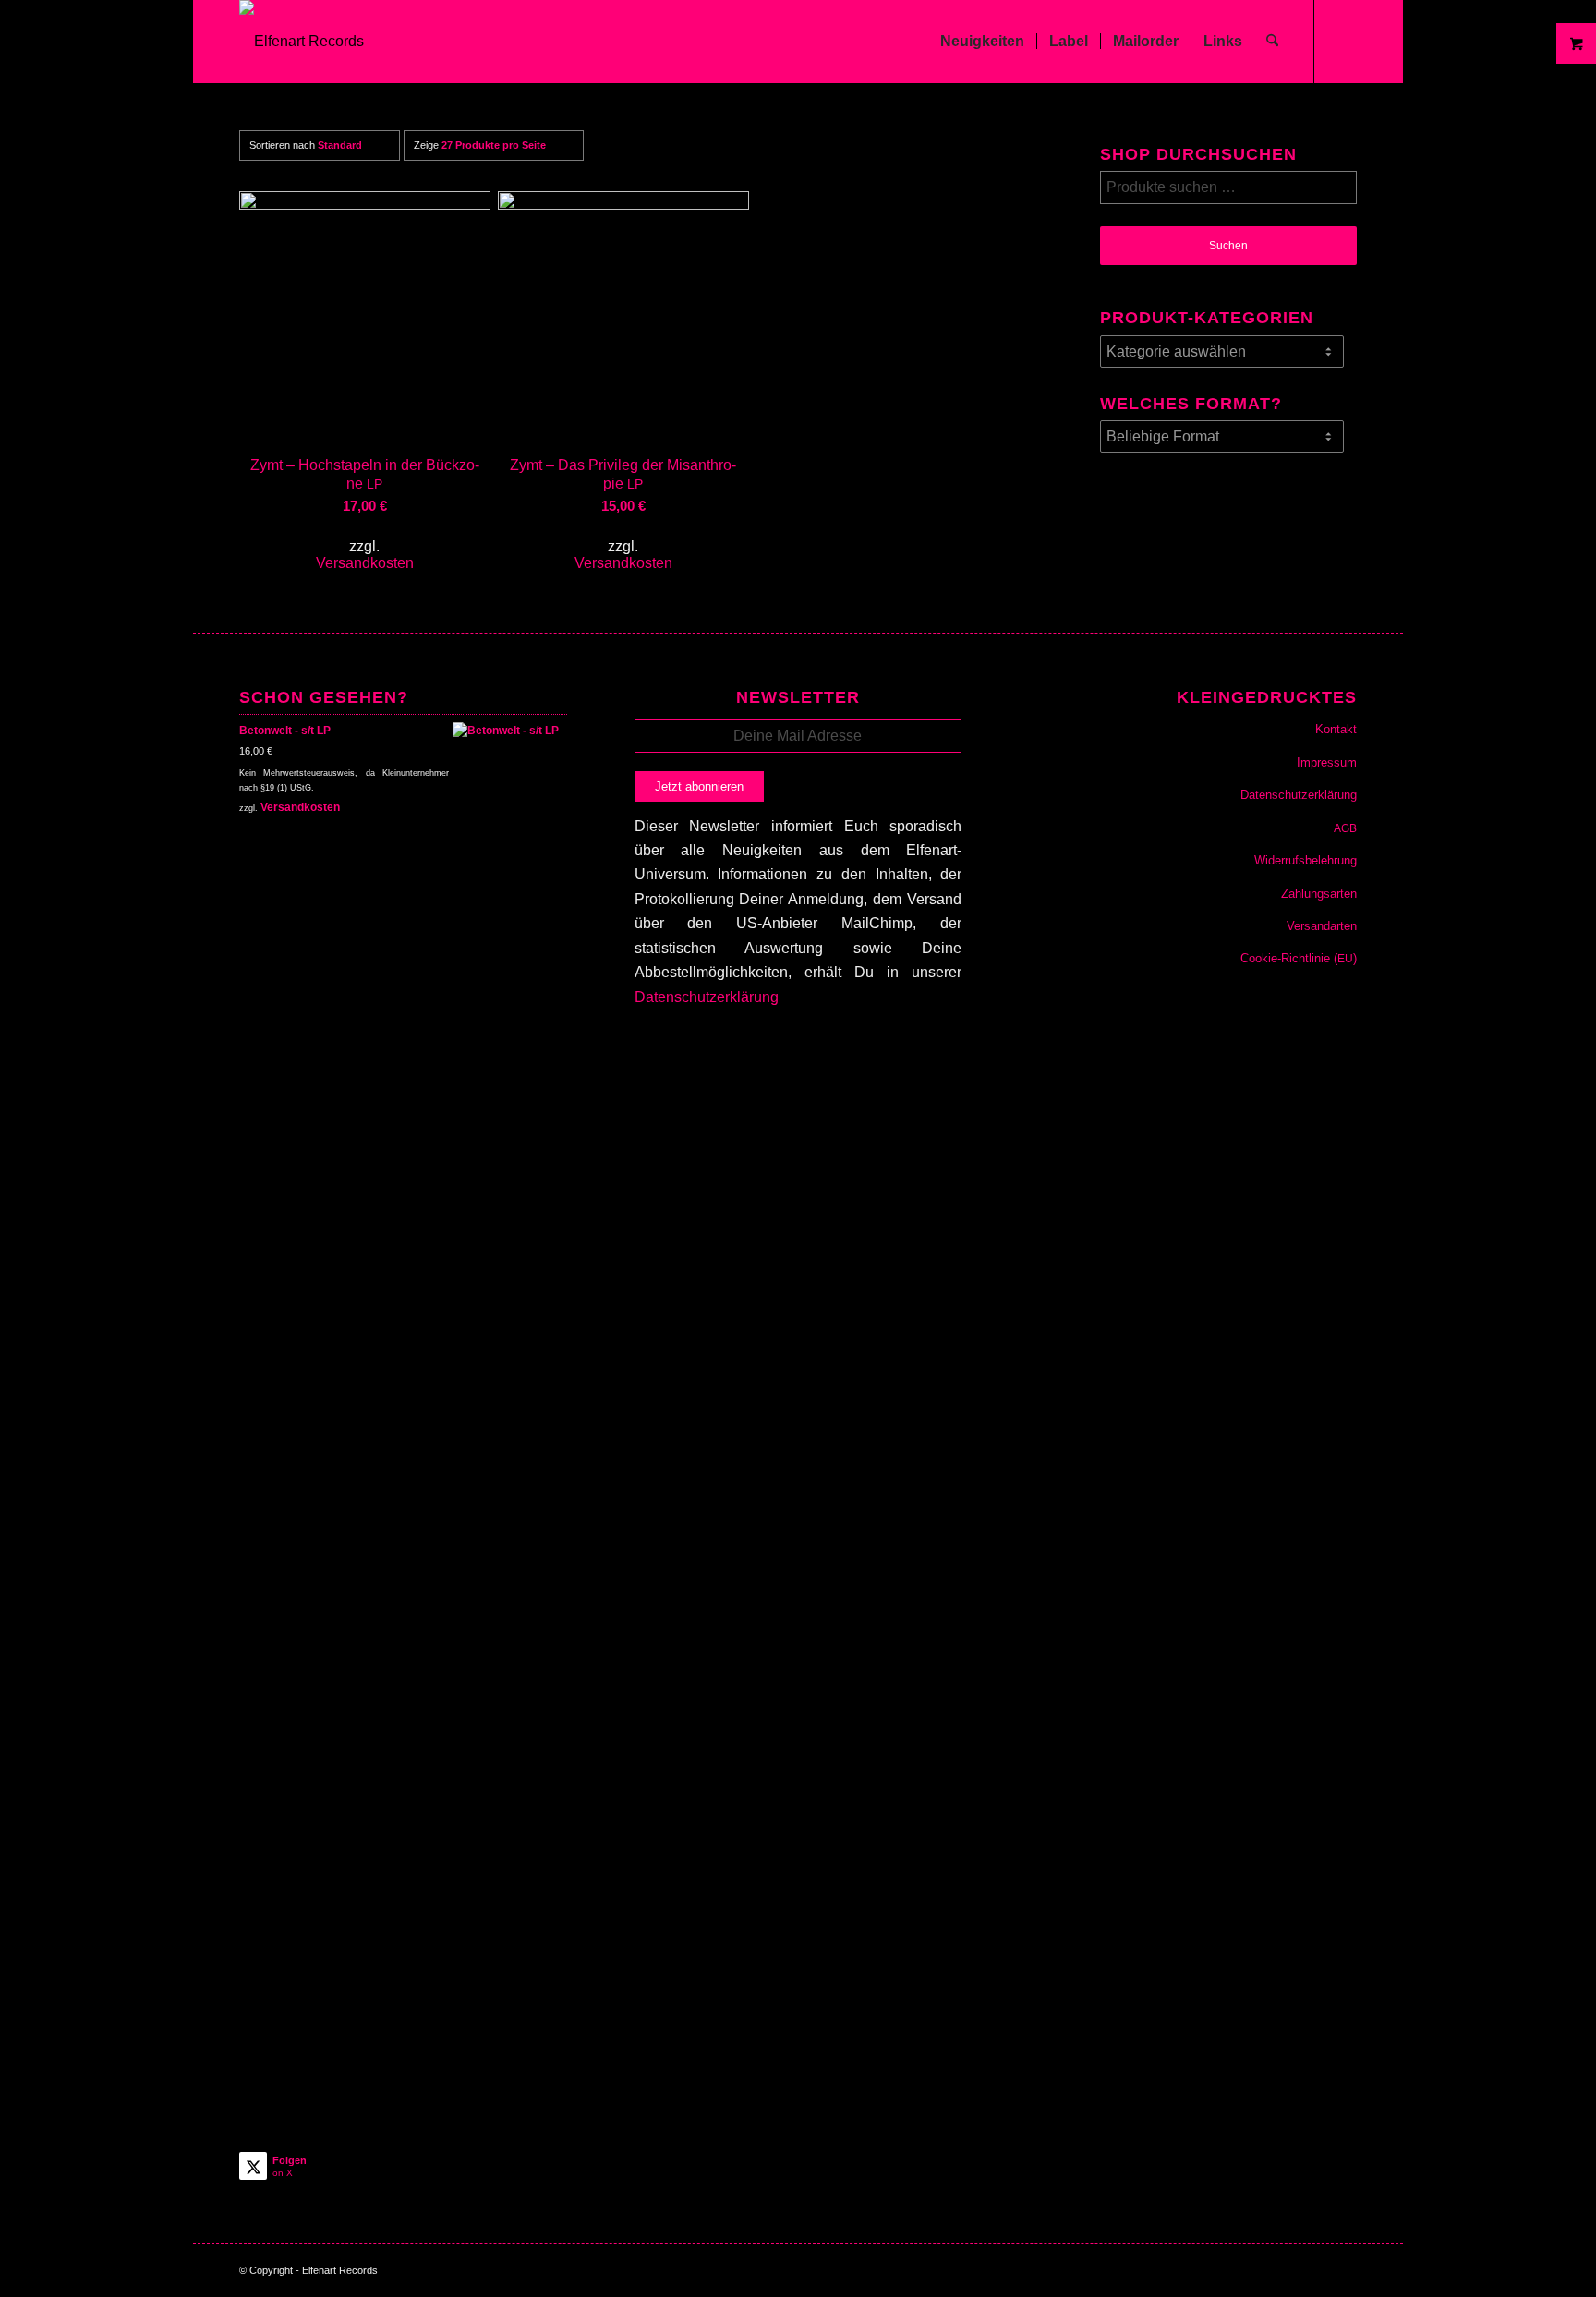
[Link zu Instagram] (1343, 41)
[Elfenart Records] (302, 42)
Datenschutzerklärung (707, 997)
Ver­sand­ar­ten (1322, 926)
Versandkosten (365, 563)
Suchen (1228, 246)
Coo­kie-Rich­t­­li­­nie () (1299, 958)
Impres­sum (1327, 762)
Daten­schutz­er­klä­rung (1299, 795)
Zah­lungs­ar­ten (1319, 894)
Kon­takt (1336, 729)
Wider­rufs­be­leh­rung (1306, 860)
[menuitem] (982, 42)
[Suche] (1272, 42)
